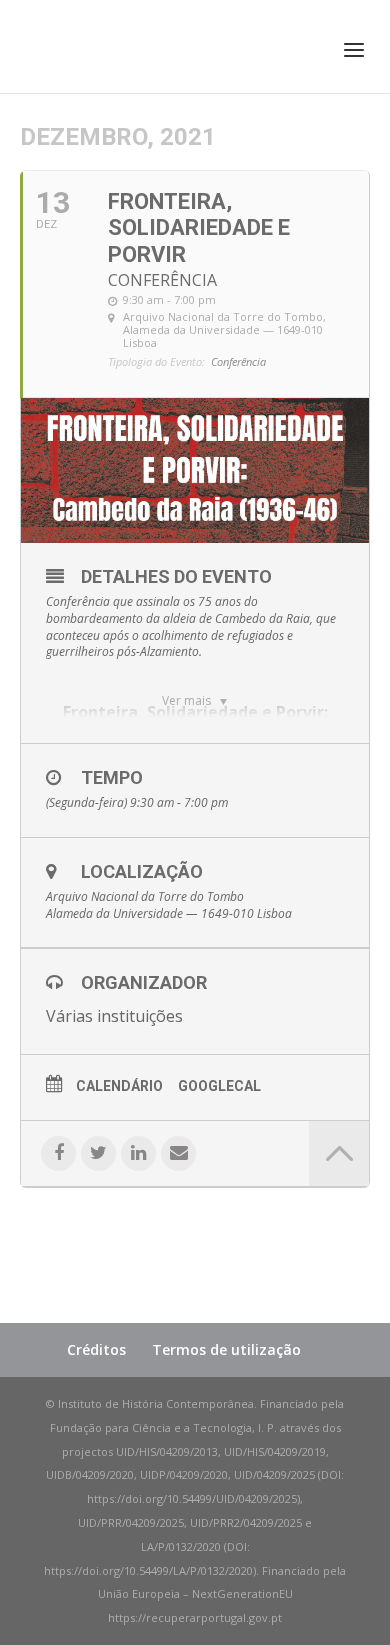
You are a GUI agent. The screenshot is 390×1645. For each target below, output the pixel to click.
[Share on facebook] (58, 1153)
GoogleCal (219, 1086)
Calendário (119, 1086)
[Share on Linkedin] (138, 1153)
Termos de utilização (226, 1349)
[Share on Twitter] (98, 1153)
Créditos (96, 1349)
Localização (142, 871)
